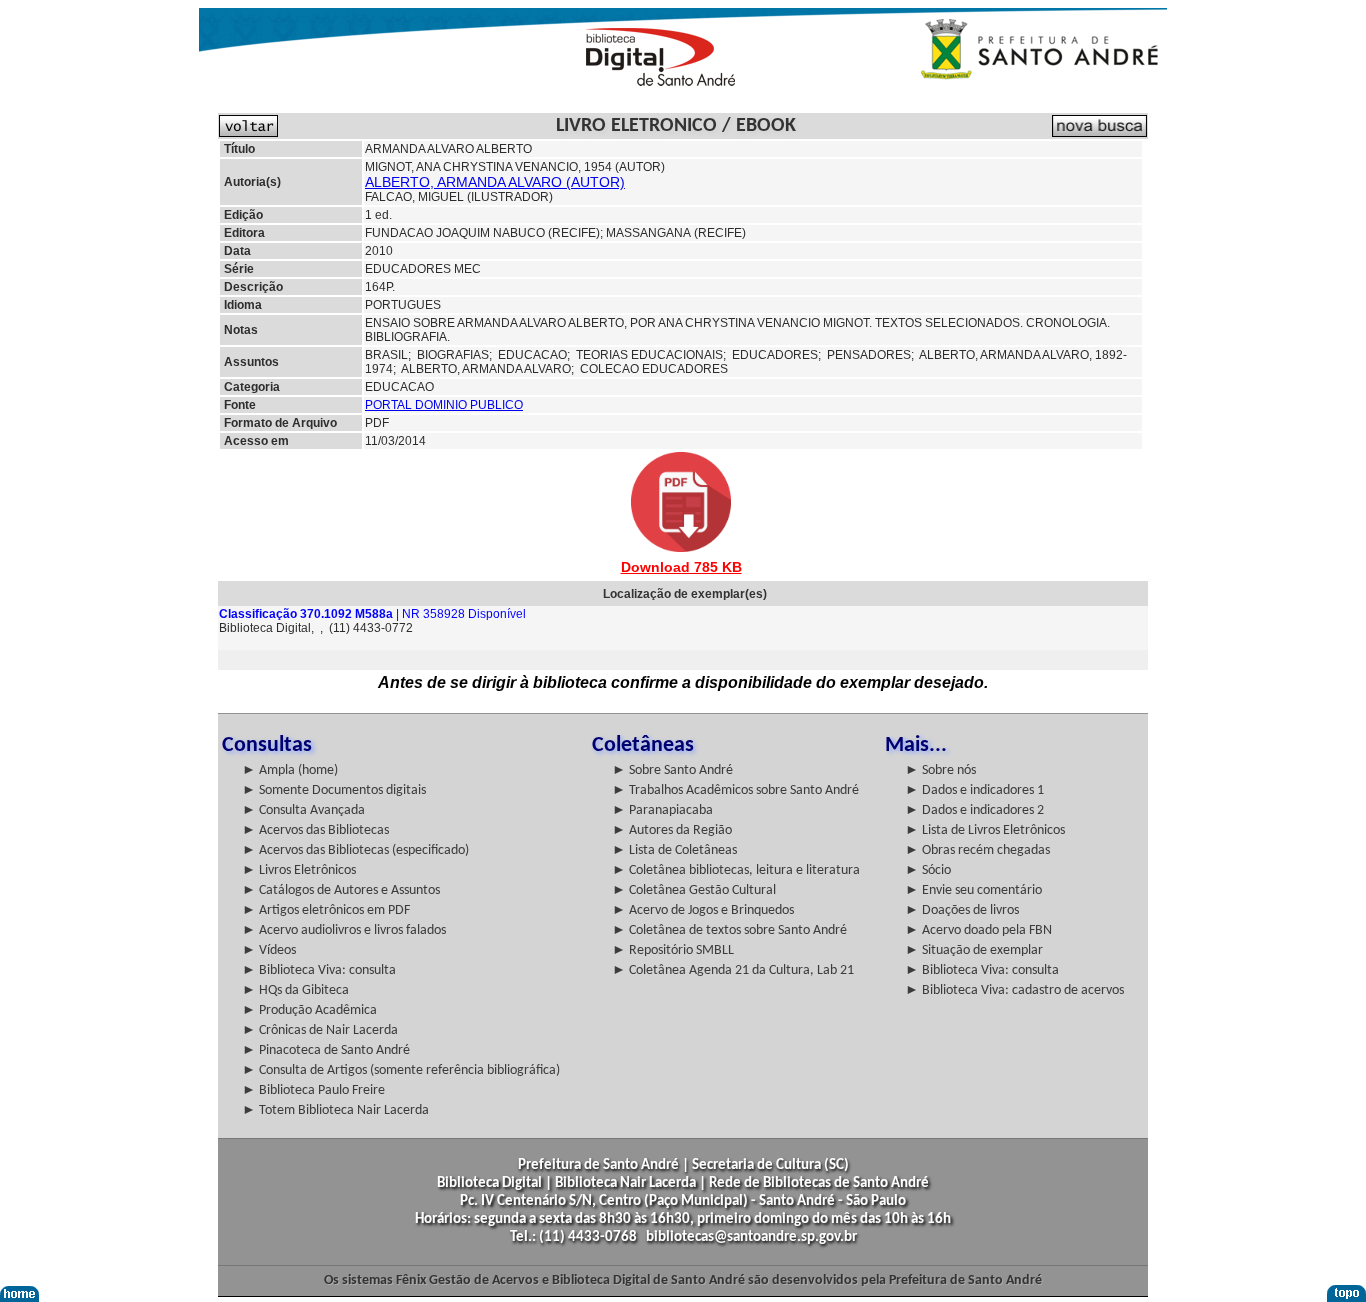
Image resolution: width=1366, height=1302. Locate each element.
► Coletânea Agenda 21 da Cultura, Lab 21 (733, 970)
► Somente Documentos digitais (334, 790)
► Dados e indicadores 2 (974, 810)
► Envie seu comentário (973, 890)
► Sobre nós (940, 770)
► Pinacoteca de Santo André (326, 1050)
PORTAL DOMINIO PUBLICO (444, 405)
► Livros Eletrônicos (299, 870)
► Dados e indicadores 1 (974, 790)
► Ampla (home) (290, 770)
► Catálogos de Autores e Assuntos (341, 890)
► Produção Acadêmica (309, 1010)
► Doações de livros (962, 910)
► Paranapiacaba (662, 810)
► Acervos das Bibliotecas (315, 830)
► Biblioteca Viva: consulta (319, 970)
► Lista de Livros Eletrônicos (985, 830)
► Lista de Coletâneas (674, 850)
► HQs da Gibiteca (295, 990)
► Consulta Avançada (303, 810)
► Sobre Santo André (672, 770)
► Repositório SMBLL (673, 950)
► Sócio (928, 870)
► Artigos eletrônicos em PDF (326, 910)
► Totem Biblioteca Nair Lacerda (335, 1110)
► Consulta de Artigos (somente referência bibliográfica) (401, 1070)
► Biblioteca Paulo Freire (313, 1090)
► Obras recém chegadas (977, 850)
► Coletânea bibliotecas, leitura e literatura (736, 870)
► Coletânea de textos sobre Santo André (729, 930)
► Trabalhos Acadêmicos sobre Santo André (735, 790)
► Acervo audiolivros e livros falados (344, 930)
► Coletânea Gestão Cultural (694, 890)
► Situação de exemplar (974, 950)
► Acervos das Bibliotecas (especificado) (355, 850)
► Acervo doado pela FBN (978, 930)
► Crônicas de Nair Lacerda (320, 1030)
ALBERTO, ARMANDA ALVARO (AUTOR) (495, 182)
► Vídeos (269, 950)
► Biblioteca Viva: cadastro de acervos (1014, 990)
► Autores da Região (672, 830)
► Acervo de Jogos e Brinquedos (703, 910)
